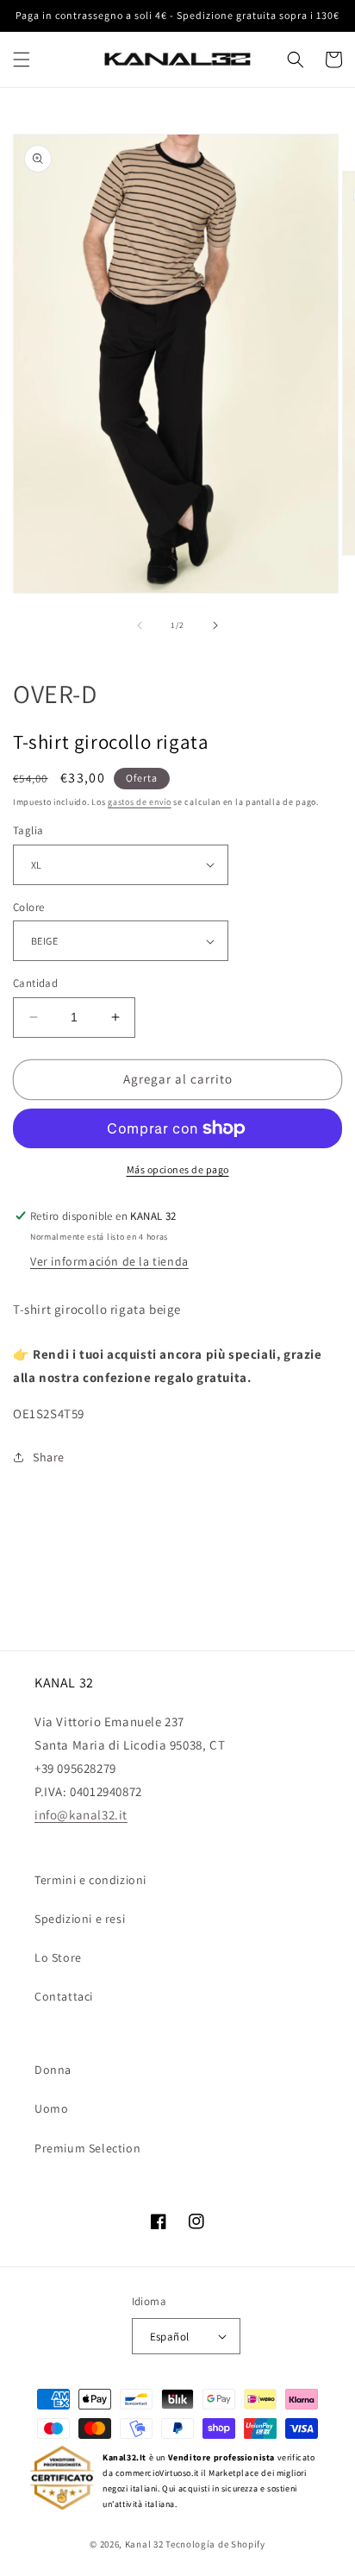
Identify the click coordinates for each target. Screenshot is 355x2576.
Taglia (28, 830)
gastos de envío (140, 802)
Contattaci (64, 1996)
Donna (53, 2070)
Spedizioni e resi (80, 1919)
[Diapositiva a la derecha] (215, 625)
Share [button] (49, 1457)
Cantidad (35, 983)
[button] (22, 60)
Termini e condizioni (90, 1880)
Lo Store (58, 1957)
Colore (28, 907)
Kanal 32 (144, 2544)
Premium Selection (87, 2148)
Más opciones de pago (178, 1169)
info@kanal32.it (81, 1815)
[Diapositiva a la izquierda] (140, 625)
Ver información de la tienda (109, 1261)
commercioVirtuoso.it (157, 2473)
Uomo (51, 2108)
